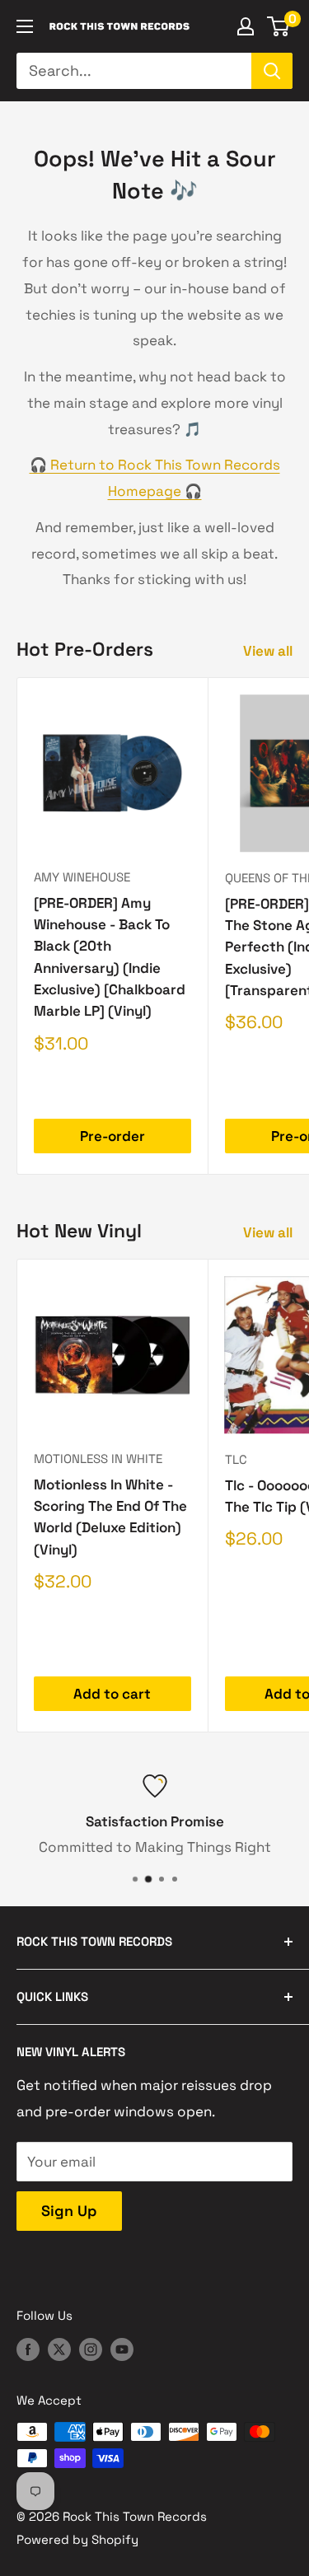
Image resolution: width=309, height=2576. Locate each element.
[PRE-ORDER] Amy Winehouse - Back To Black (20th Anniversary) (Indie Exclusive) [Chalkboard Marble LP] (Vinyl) (110, 957)
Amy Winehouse (82, 877)
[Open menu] (25, 26)
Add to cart (112, 1694)
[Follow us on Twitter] (59, 2349)
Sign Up (69, 2211)
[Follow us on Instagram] (91, 2349)
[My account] (246, 26)
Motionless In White (98, 1459)
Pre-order (112, 1136)
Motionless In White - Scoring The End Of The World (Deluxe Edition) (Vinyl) (110, 1517)
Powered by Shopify (77, 2539)
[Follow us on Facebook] (28, 2349)
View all (268, 651)
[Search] (272, 71)
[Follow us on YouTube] (122, 2349)
